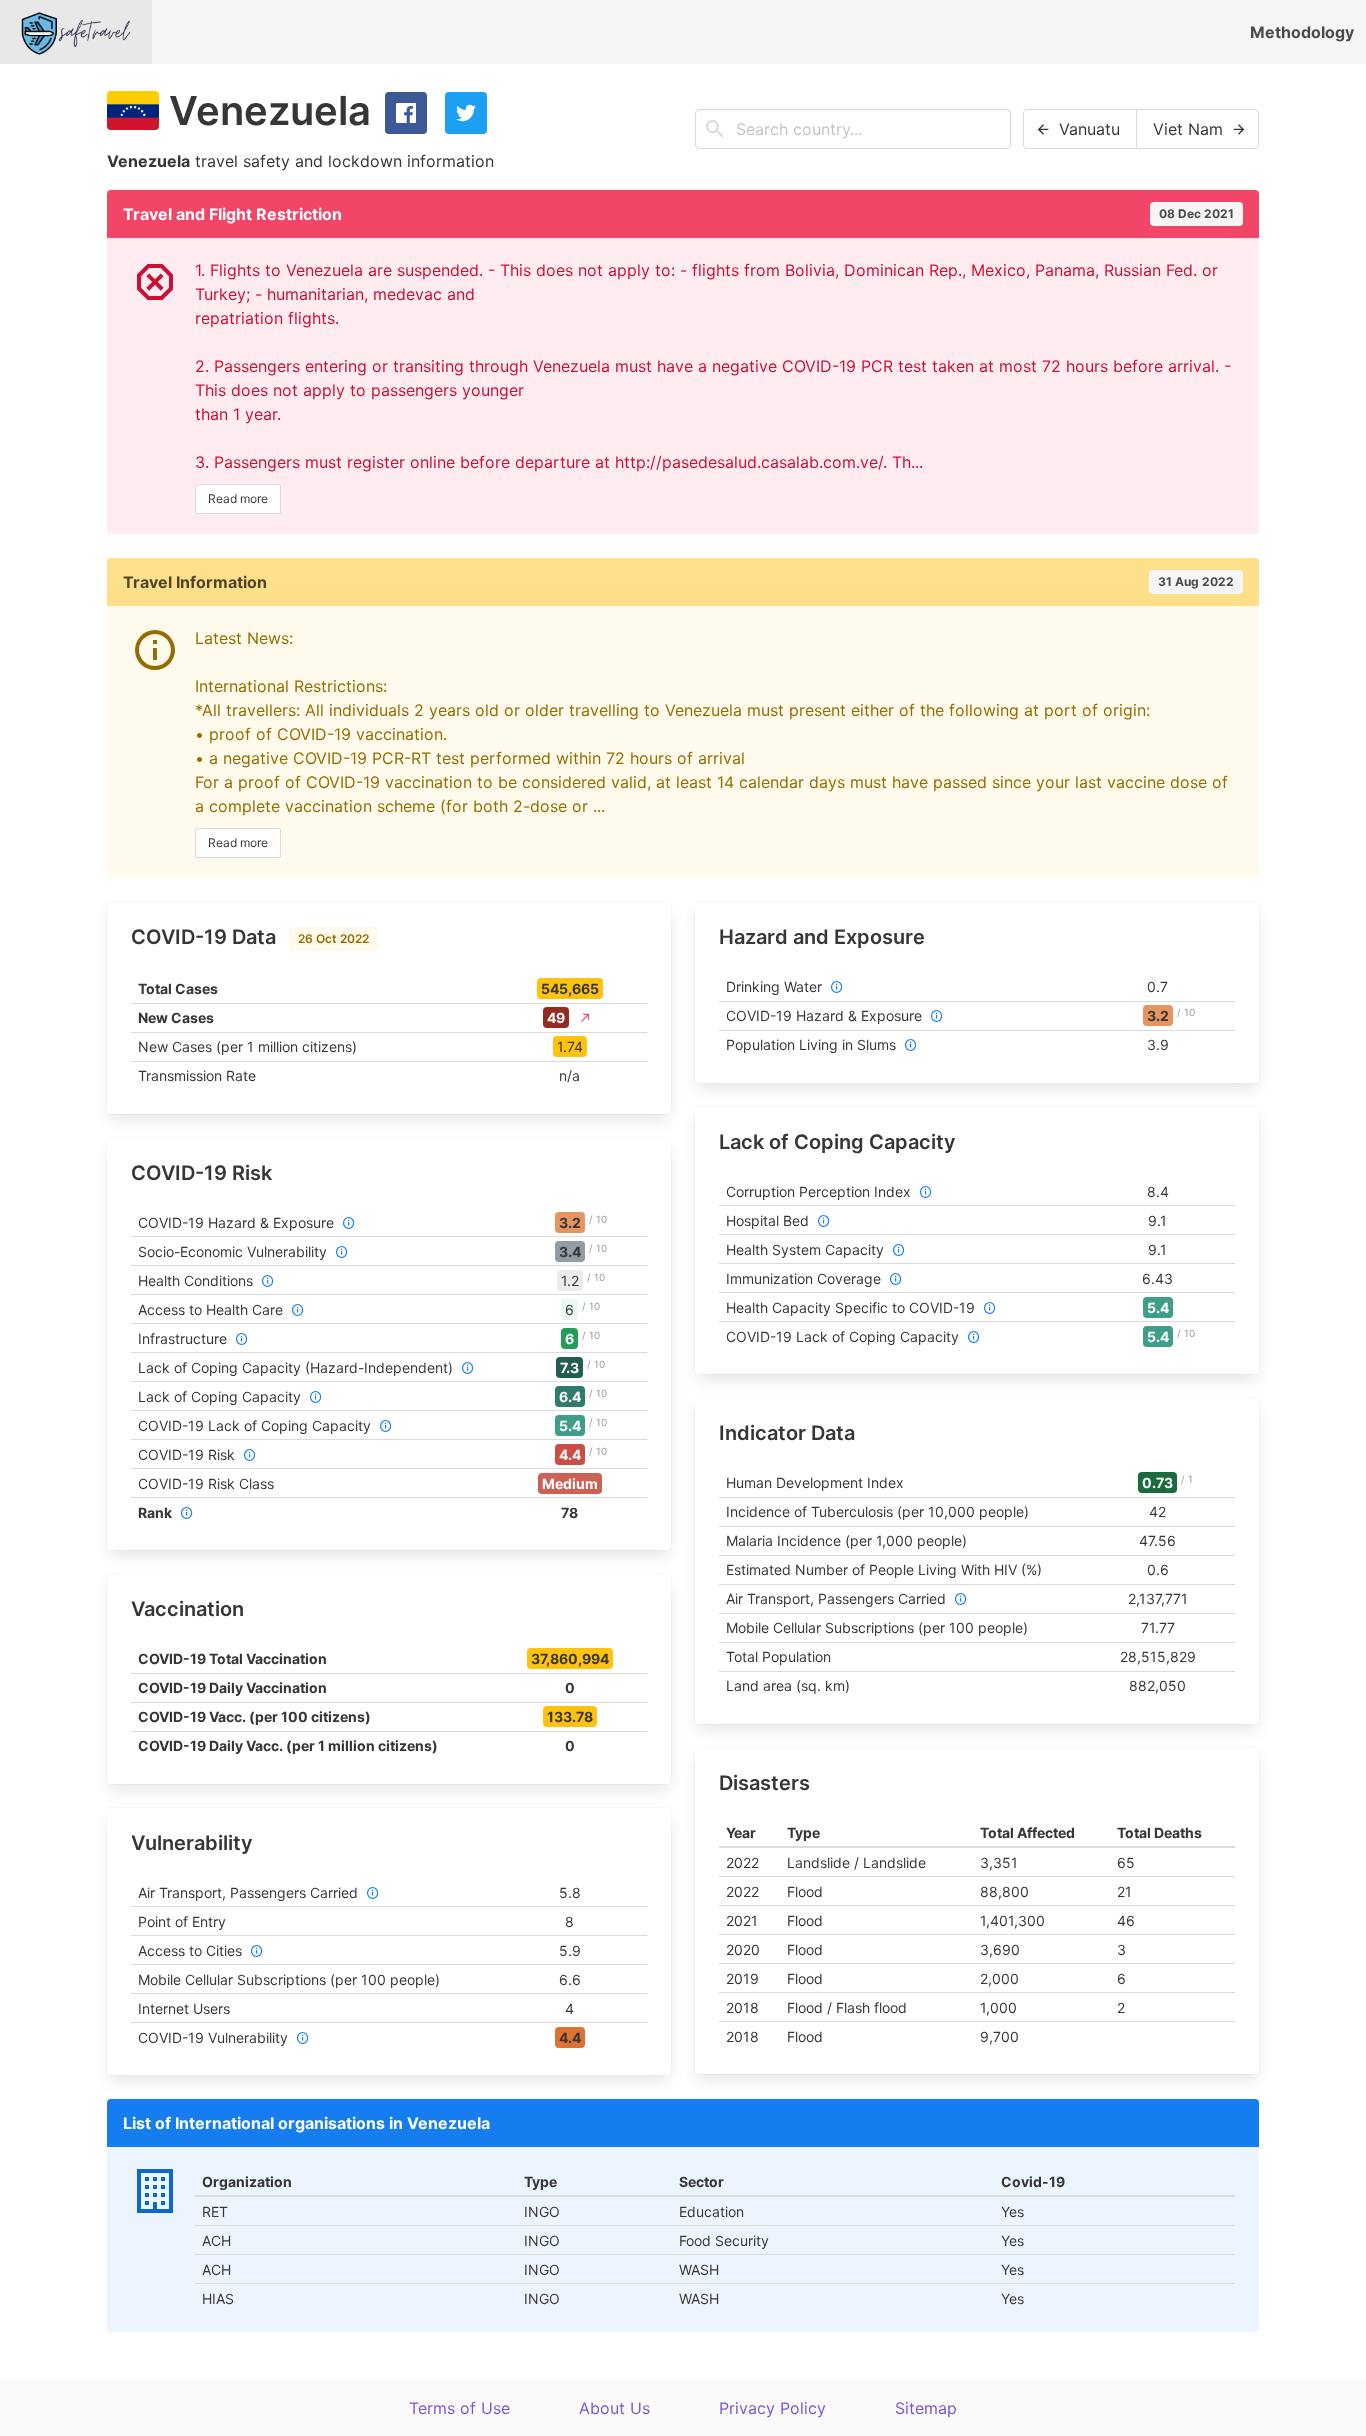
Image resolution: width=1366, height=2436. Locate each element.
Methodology (1302, 32)
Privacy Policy (772, 2408)
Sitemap (926, 2408)
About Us (614, 2408)
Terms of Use (459, 2408)
